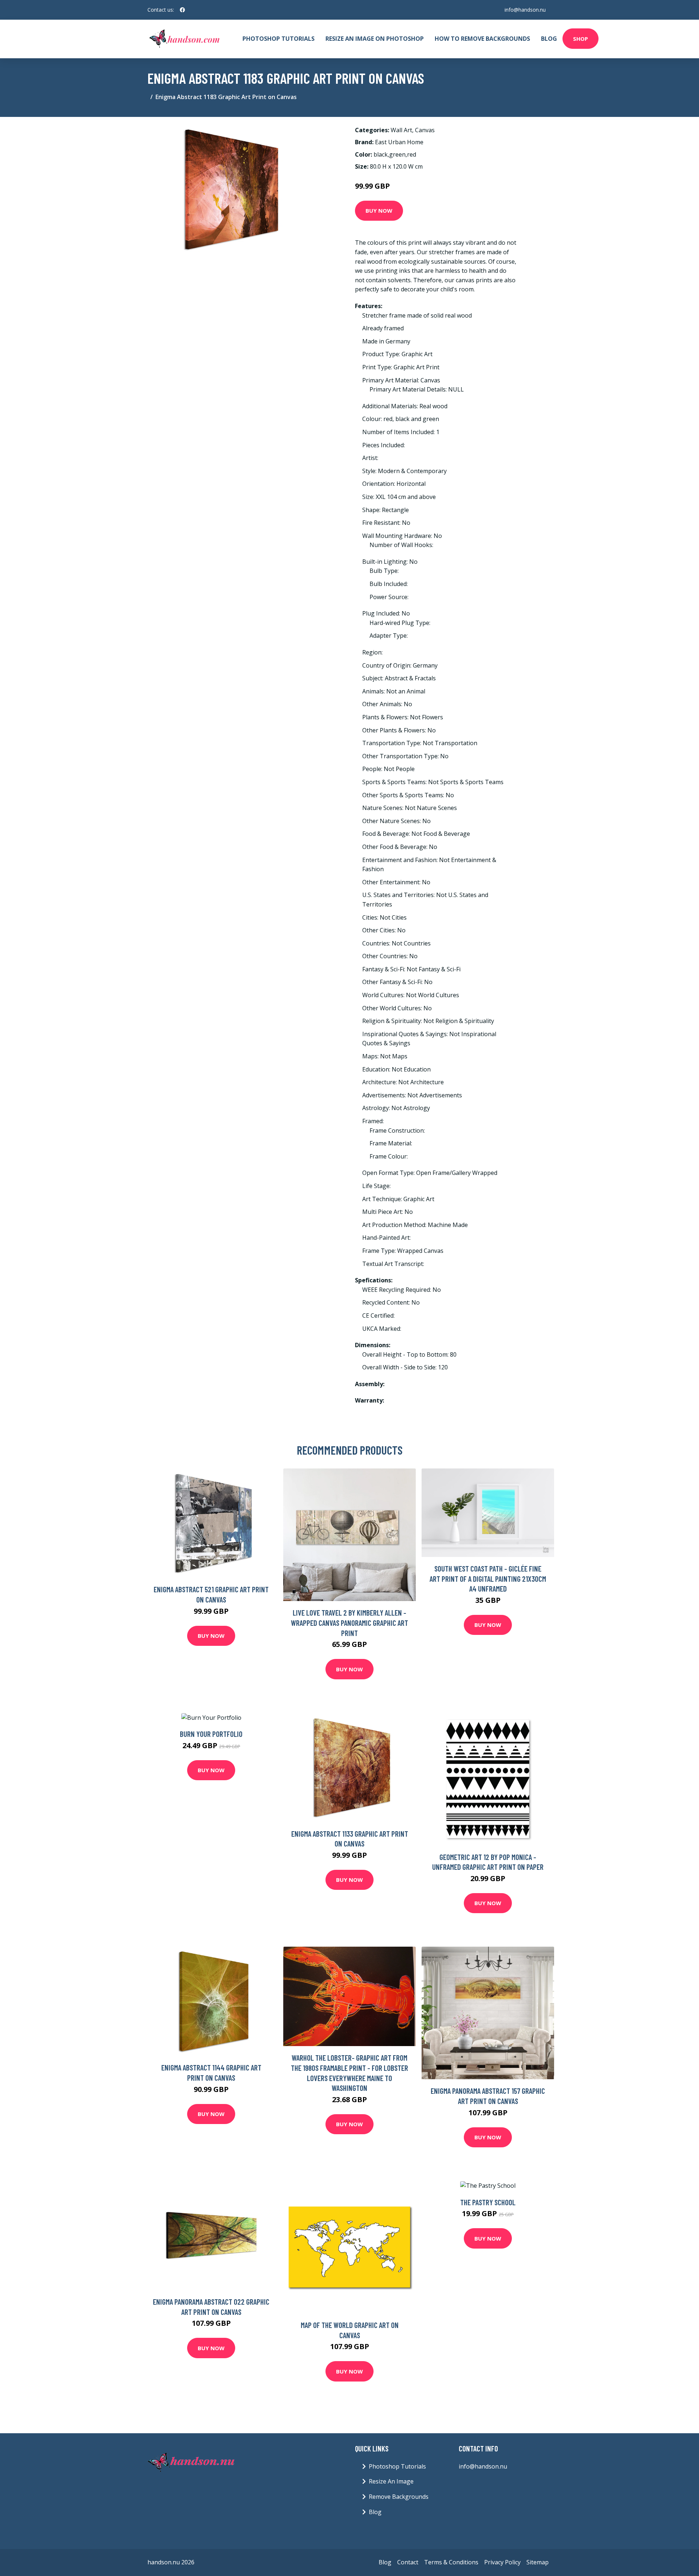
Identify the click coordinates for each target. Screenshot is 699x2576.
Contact (408, 2562)
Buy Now (379, 211)
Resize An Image (391, 2481)
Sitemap (538, 2562)
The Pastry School (488, 2202)
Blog (549, 39)
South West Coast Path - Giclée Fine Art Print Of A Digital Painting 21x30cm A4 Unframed (488, 1578)
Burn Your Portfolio (211, 1734)
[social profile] (182, 10)
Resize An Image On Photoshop (375, 39)
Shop (580, 39)
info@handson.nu (525, 10)
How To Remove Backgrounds (482, 39)
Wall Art (401, 130)
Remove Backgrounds (399, 2497)
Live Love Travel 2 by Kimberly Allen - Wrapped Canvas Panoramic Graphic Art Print (349, 1623)
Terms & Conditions (451, 2562)
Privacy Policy (502, 2562)
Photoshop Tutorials (279, 39)
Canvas (425, 130)
